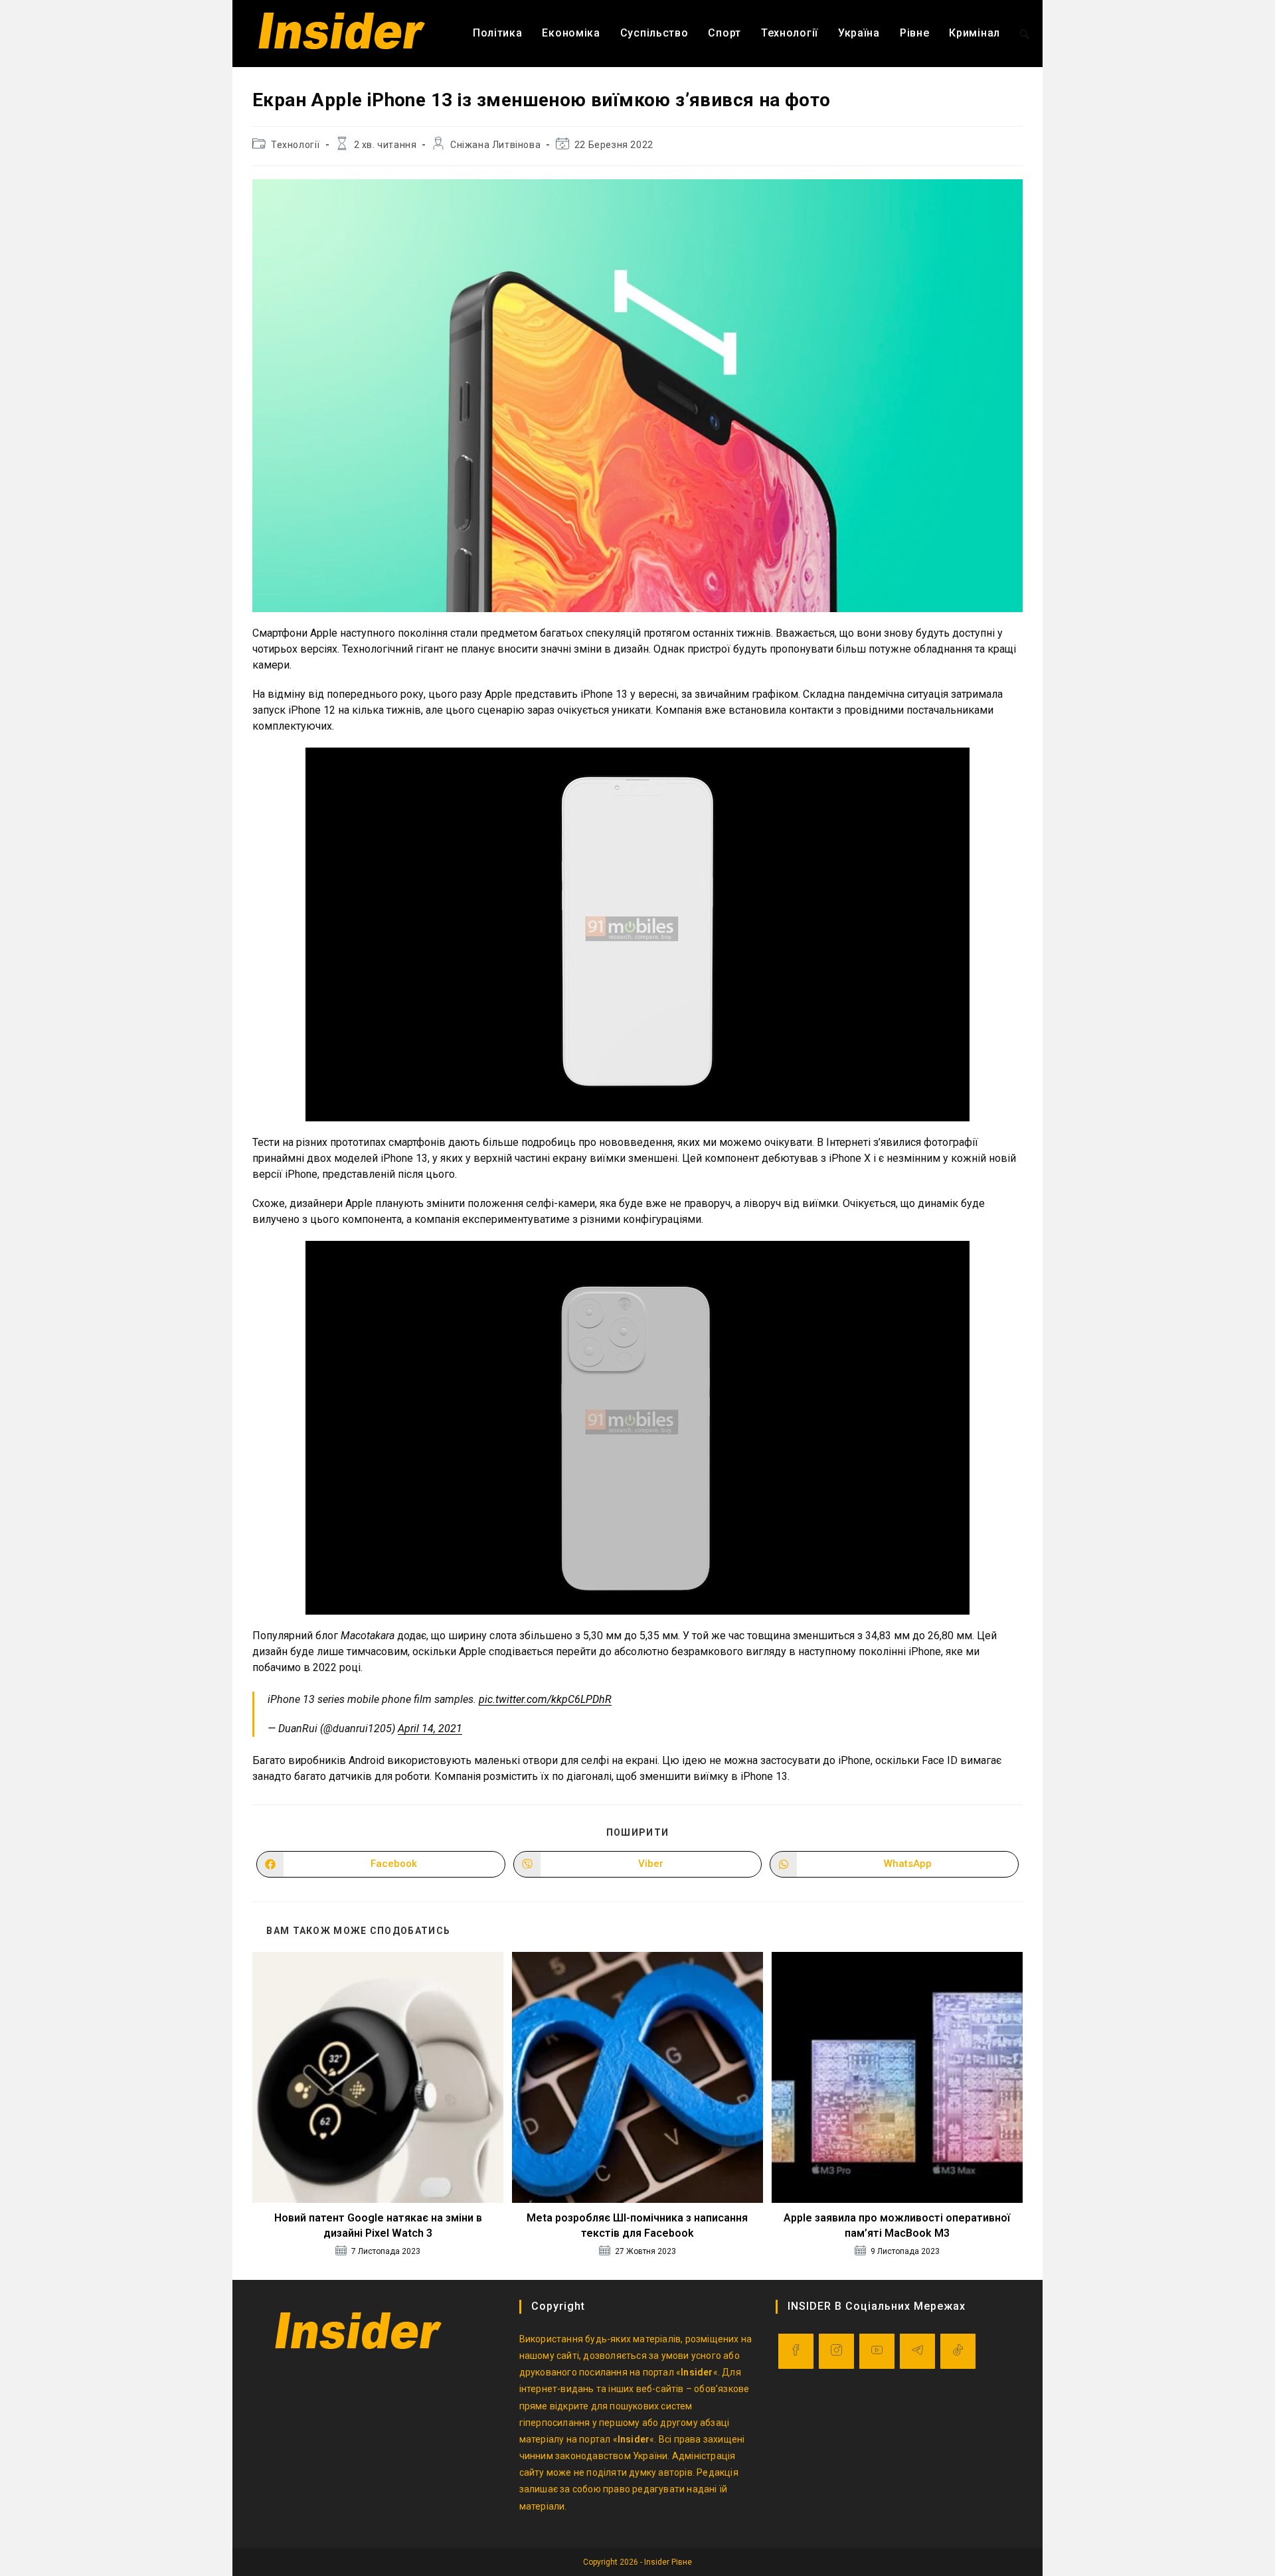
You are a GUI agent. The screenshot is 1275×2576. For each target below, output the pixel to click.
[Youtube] (877, 2351)
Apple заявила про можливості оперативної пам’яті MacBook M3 (897, 2225)
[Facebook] (796, 2351)
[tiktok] (958, 2351)
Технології (296, 145)
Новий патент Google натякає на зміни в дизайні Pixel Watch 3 (378, 2225)
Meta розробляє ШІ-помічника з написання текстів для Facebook (637, 2225)
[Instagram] (836, 2351)
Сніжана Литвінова (495, 145)
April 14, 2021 (430, 1729)
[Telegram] (917, 2351)
